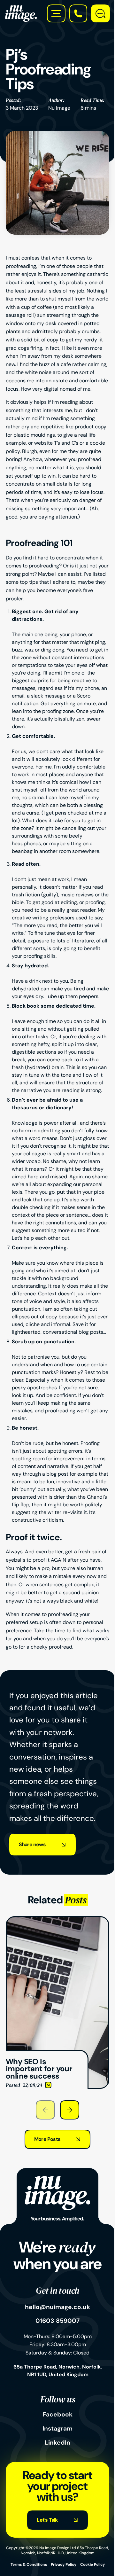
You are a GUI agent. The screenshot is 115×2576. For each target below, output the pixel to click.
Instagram (57, 2429)
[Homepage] (21, 13)
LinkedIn (57, 2443)
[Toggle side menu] (56, 13)
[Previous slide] (45, 2110)
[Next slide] (70, 2110)
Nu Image (59, 108)
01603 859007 (57, 2321)
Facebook (58, 2415)
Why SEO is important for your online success (49, 1924)
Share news (32, 1844)
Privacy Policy (64, 2564)
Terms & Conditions (29, 2564)
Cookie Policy (92, 2564)
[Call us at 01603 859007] (78, 13)
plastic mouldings (34, 435)
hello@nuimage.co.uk (57, 2307)
